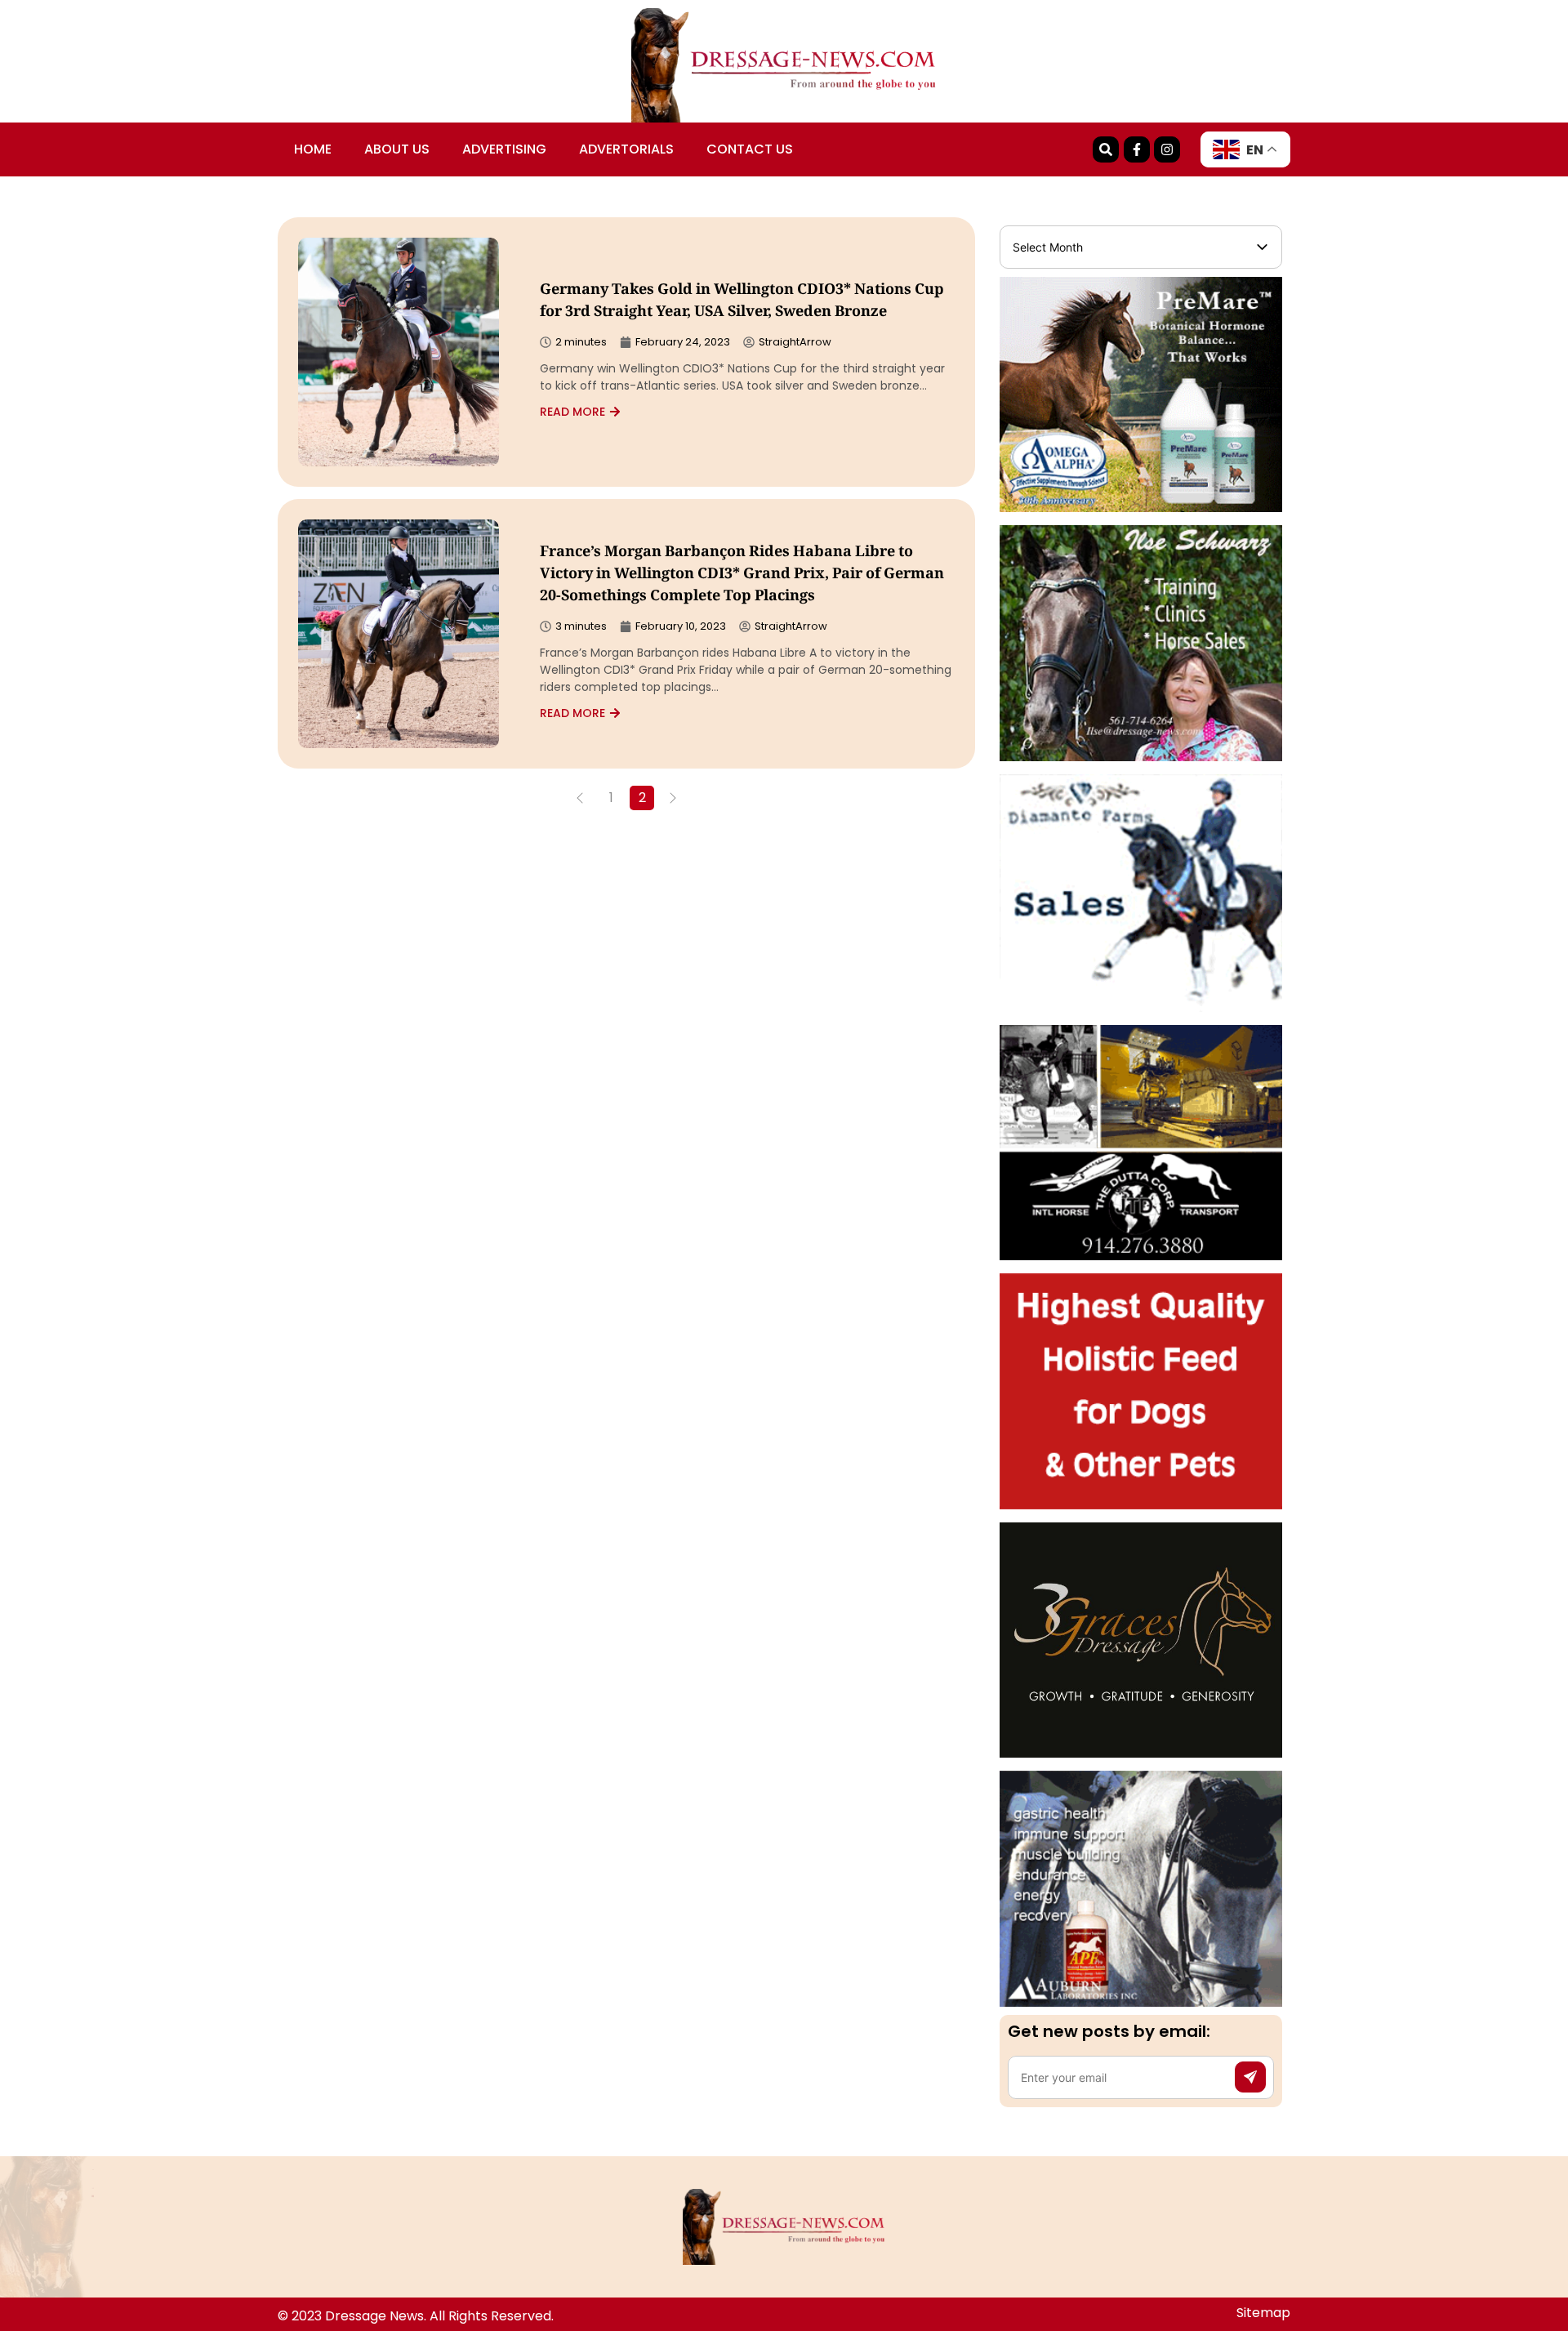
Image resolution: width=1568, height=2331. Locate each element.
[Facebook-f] (1137, 149)
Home (313, 149)
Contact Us (750, 149)
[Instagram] (1167, 149)
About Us (397, 149)
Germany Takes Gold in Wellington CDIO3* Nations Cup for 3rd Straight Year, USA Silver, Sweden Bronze (742, 302)
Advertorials (626, 149)
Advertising (504, 149)
